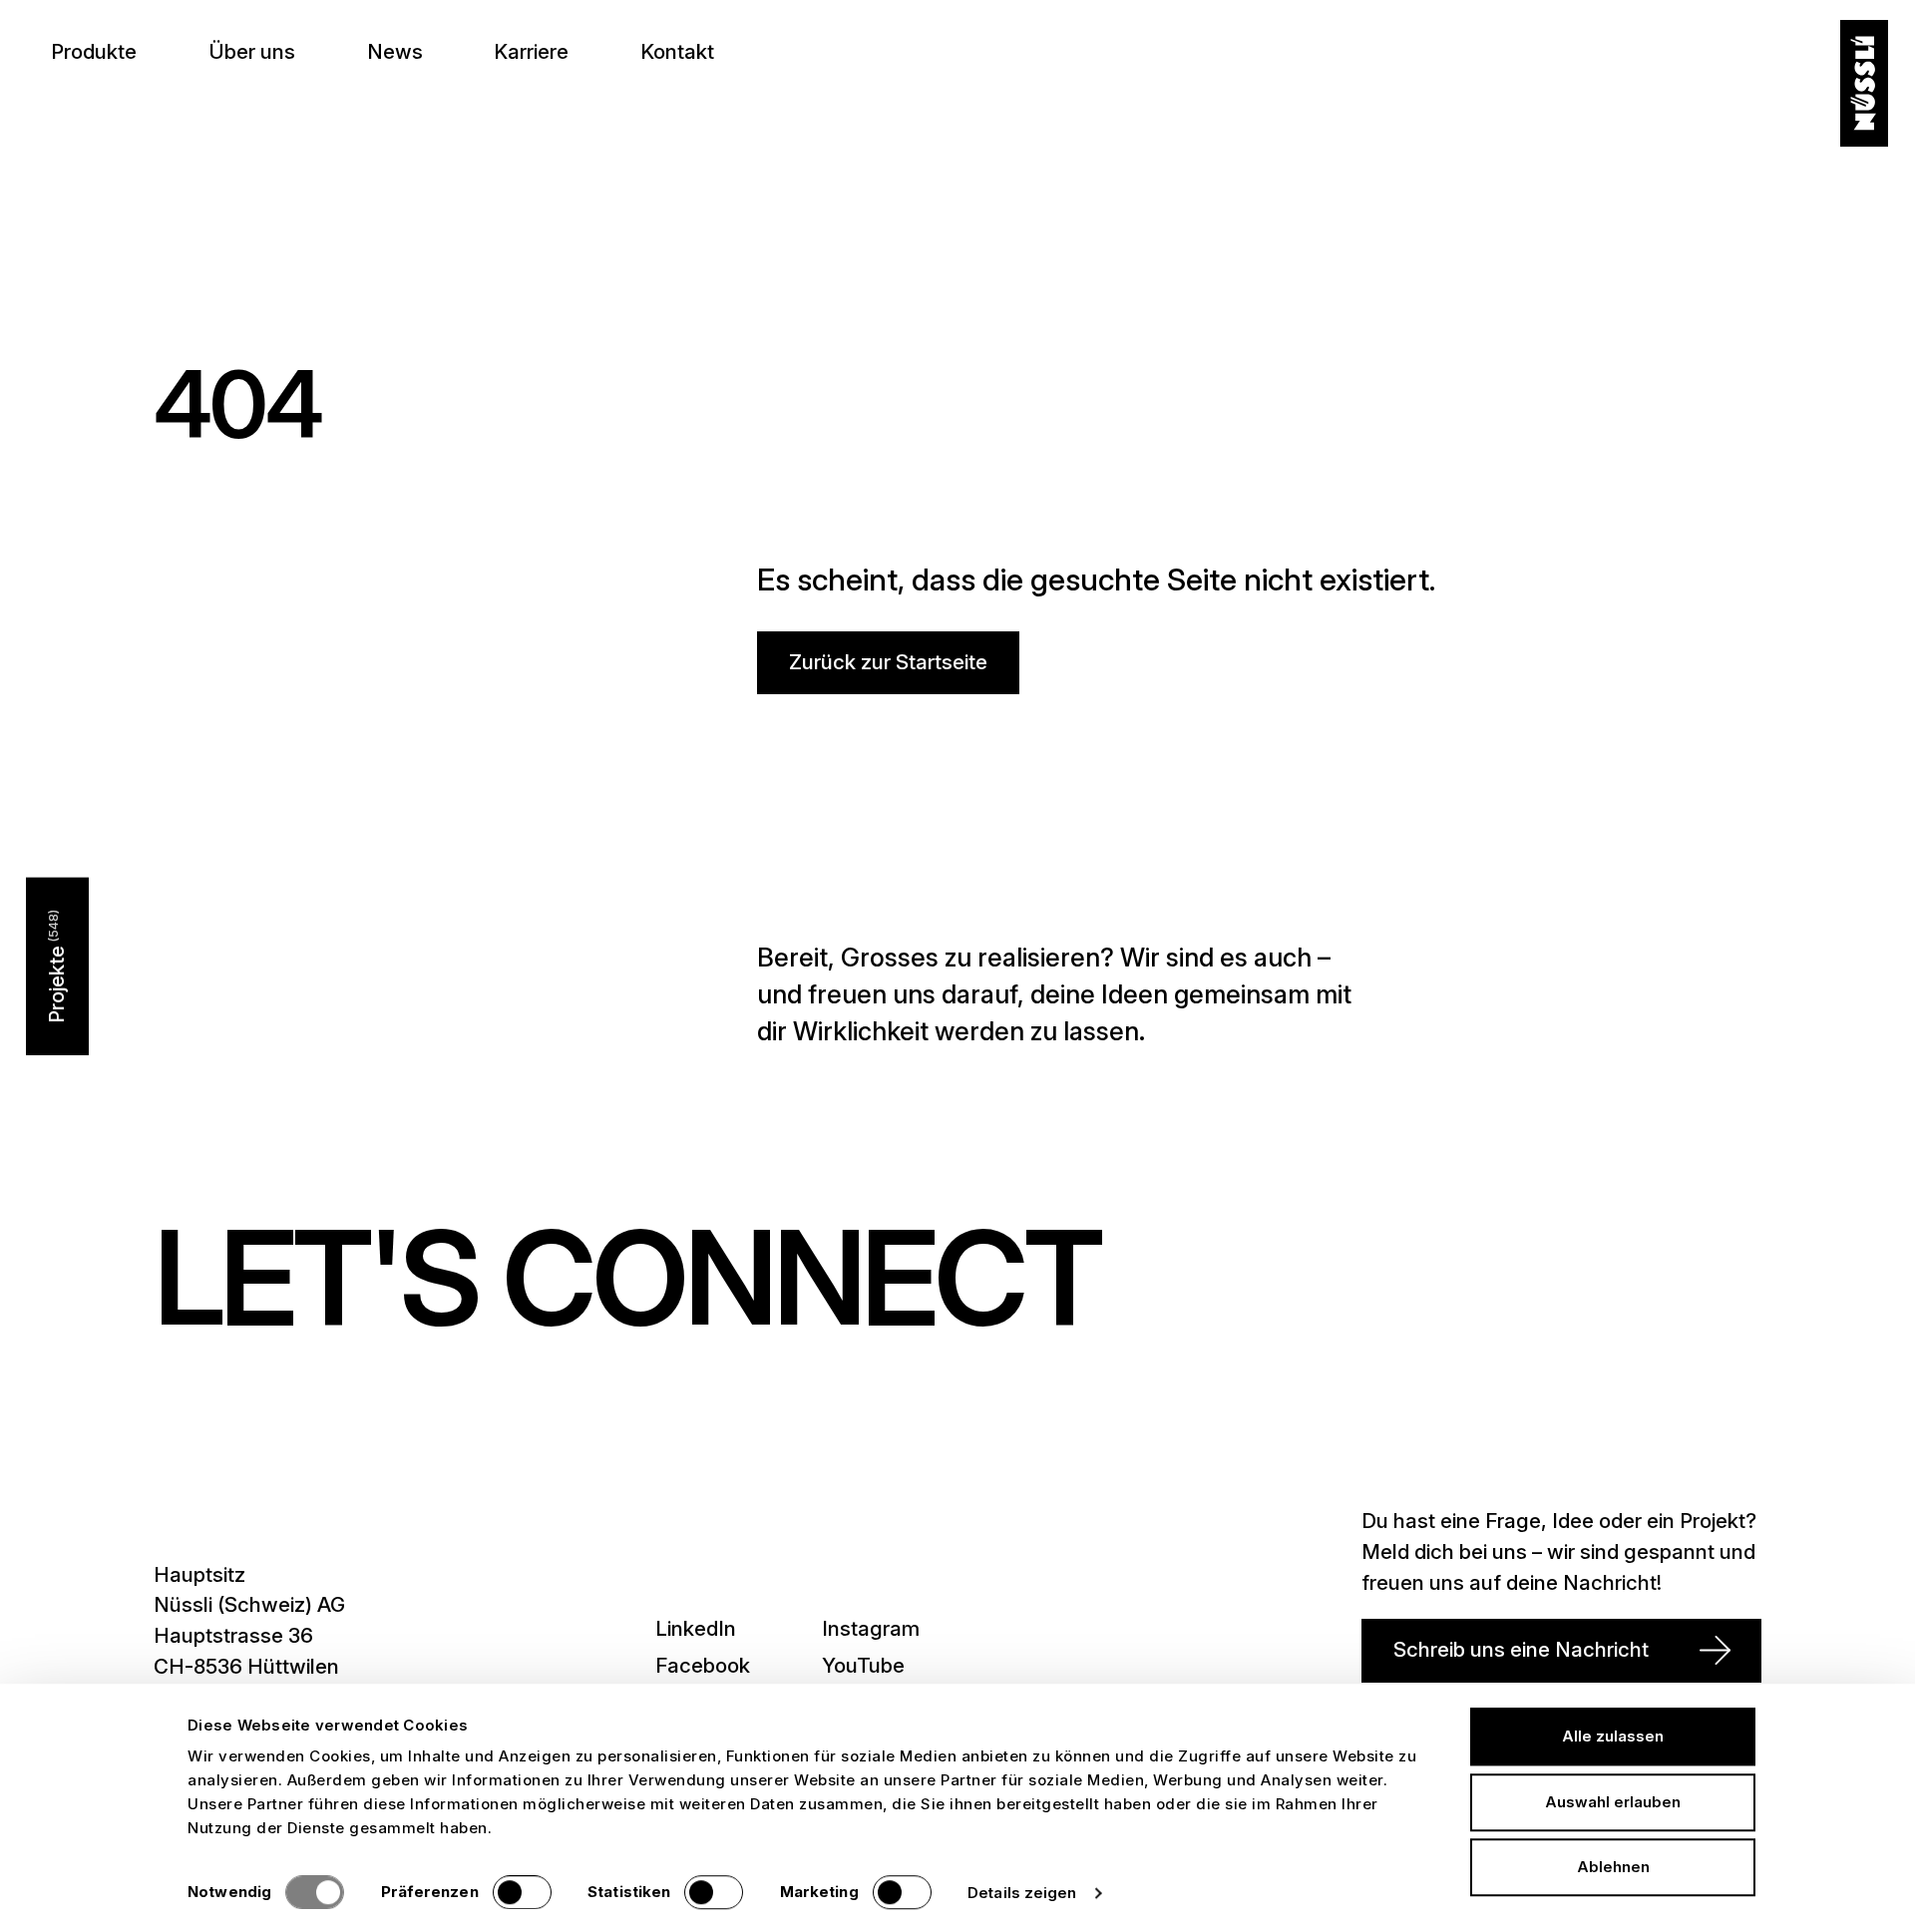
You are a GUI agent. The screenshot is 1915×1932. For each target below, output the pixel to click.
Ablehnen (1613, 1867)
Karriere (531, 51)
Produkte (94, 51)
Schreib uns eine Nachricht (1521, 1649)
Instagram (871, 1628)
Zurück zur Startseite (888, 662)
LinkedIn (696, 1628)
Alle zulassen (1613, 1736)
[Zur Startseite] (1864, 84)
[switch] (522, 1892)
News (395, 51)
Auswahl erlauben (1613, 1802)
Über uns (252, 51)
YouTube (863, 1665)
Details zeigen (1022, 1893)
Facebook (703, 1665)
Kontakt (677, 51)
